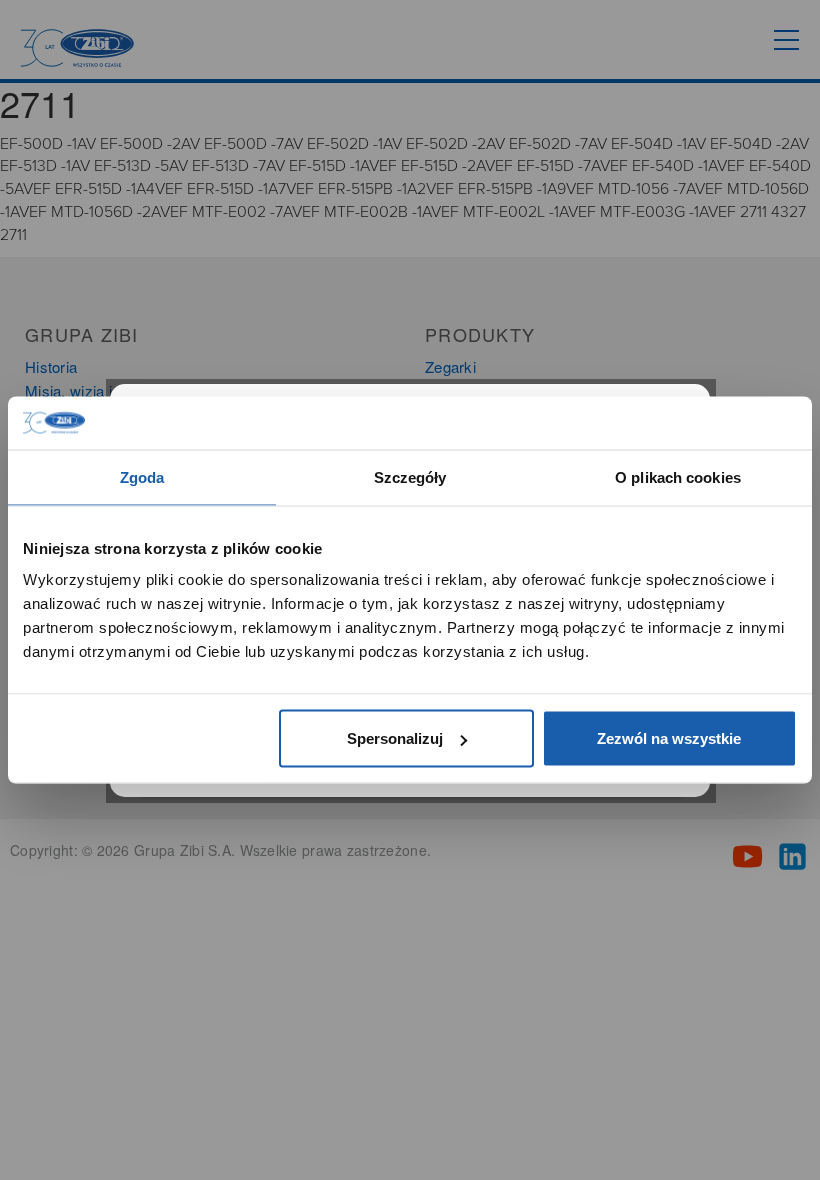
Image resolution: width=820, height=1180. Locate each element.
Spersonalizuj (395, 738)
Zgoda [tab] (142, 476)
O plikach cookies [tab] (678, 476)
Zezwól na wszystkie (669, 738)
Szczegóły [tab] (410, 476)
